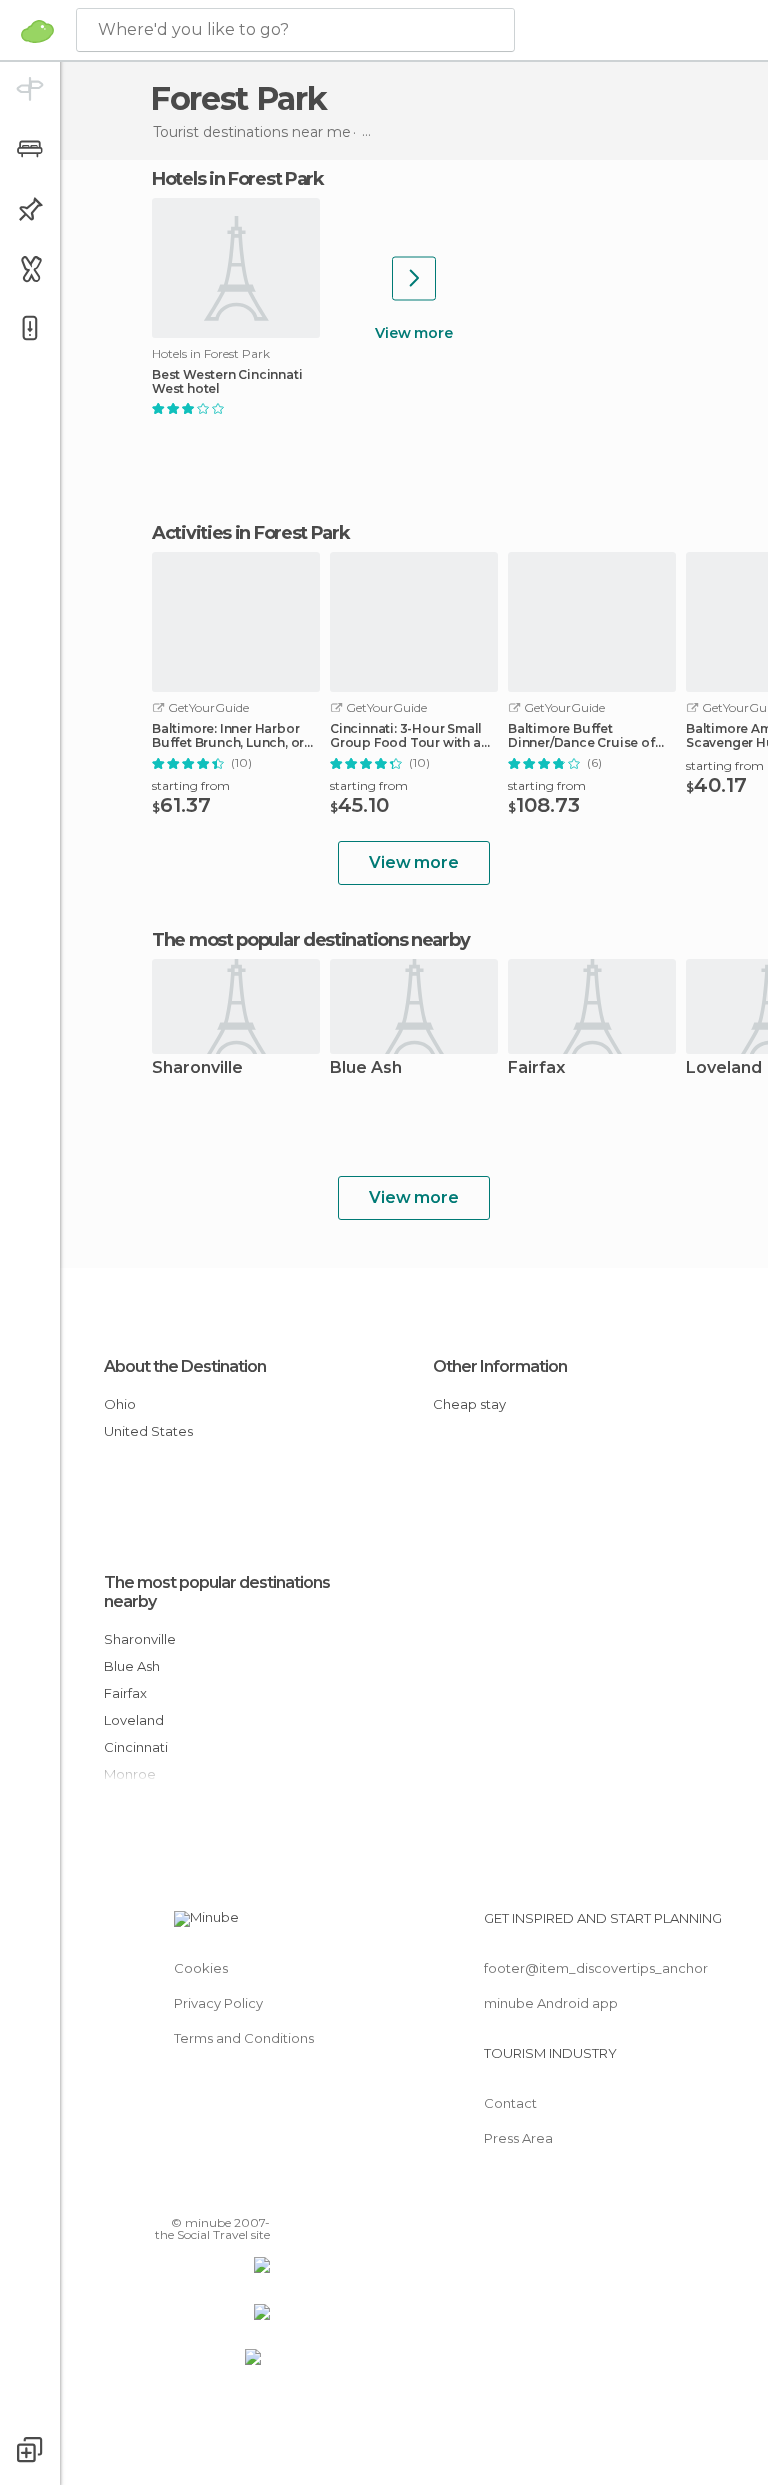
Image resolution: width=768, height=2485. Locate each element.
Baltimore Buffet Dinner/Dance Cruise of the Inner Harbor (581, 736)
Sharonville (197, 1068)
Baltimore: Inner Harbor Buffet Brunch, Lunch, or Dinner (228, 736)
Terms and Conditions (244, 2038)
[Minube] (37, 31)
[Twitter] (205, 2194)
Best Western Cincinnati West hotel (227, 382)
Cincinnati (136, 1747)
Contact (510, 2103)
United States (148, 1431)
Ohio (120, 1404)
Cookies (201, 1968)
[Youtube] (257, 2194)
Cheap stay (469, 1404)
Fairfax (536, 1068)
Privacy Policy (218, 2003)
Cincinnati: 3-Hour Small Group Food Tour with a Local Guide (406, 736)
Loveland (134, 1720)
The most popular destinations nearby (310, 940)
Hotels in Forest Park (238, 179)
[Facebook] (179, 2194)
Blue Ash (366, 1068)
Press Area (518, 2138)
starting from (191, 785)
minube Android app (551, 2003)
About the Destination (185, 1366)
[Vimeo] (231, 2194)
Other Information (500, 1366)
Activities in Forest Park (251, 533)
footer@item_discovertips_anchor (596, 1968)
